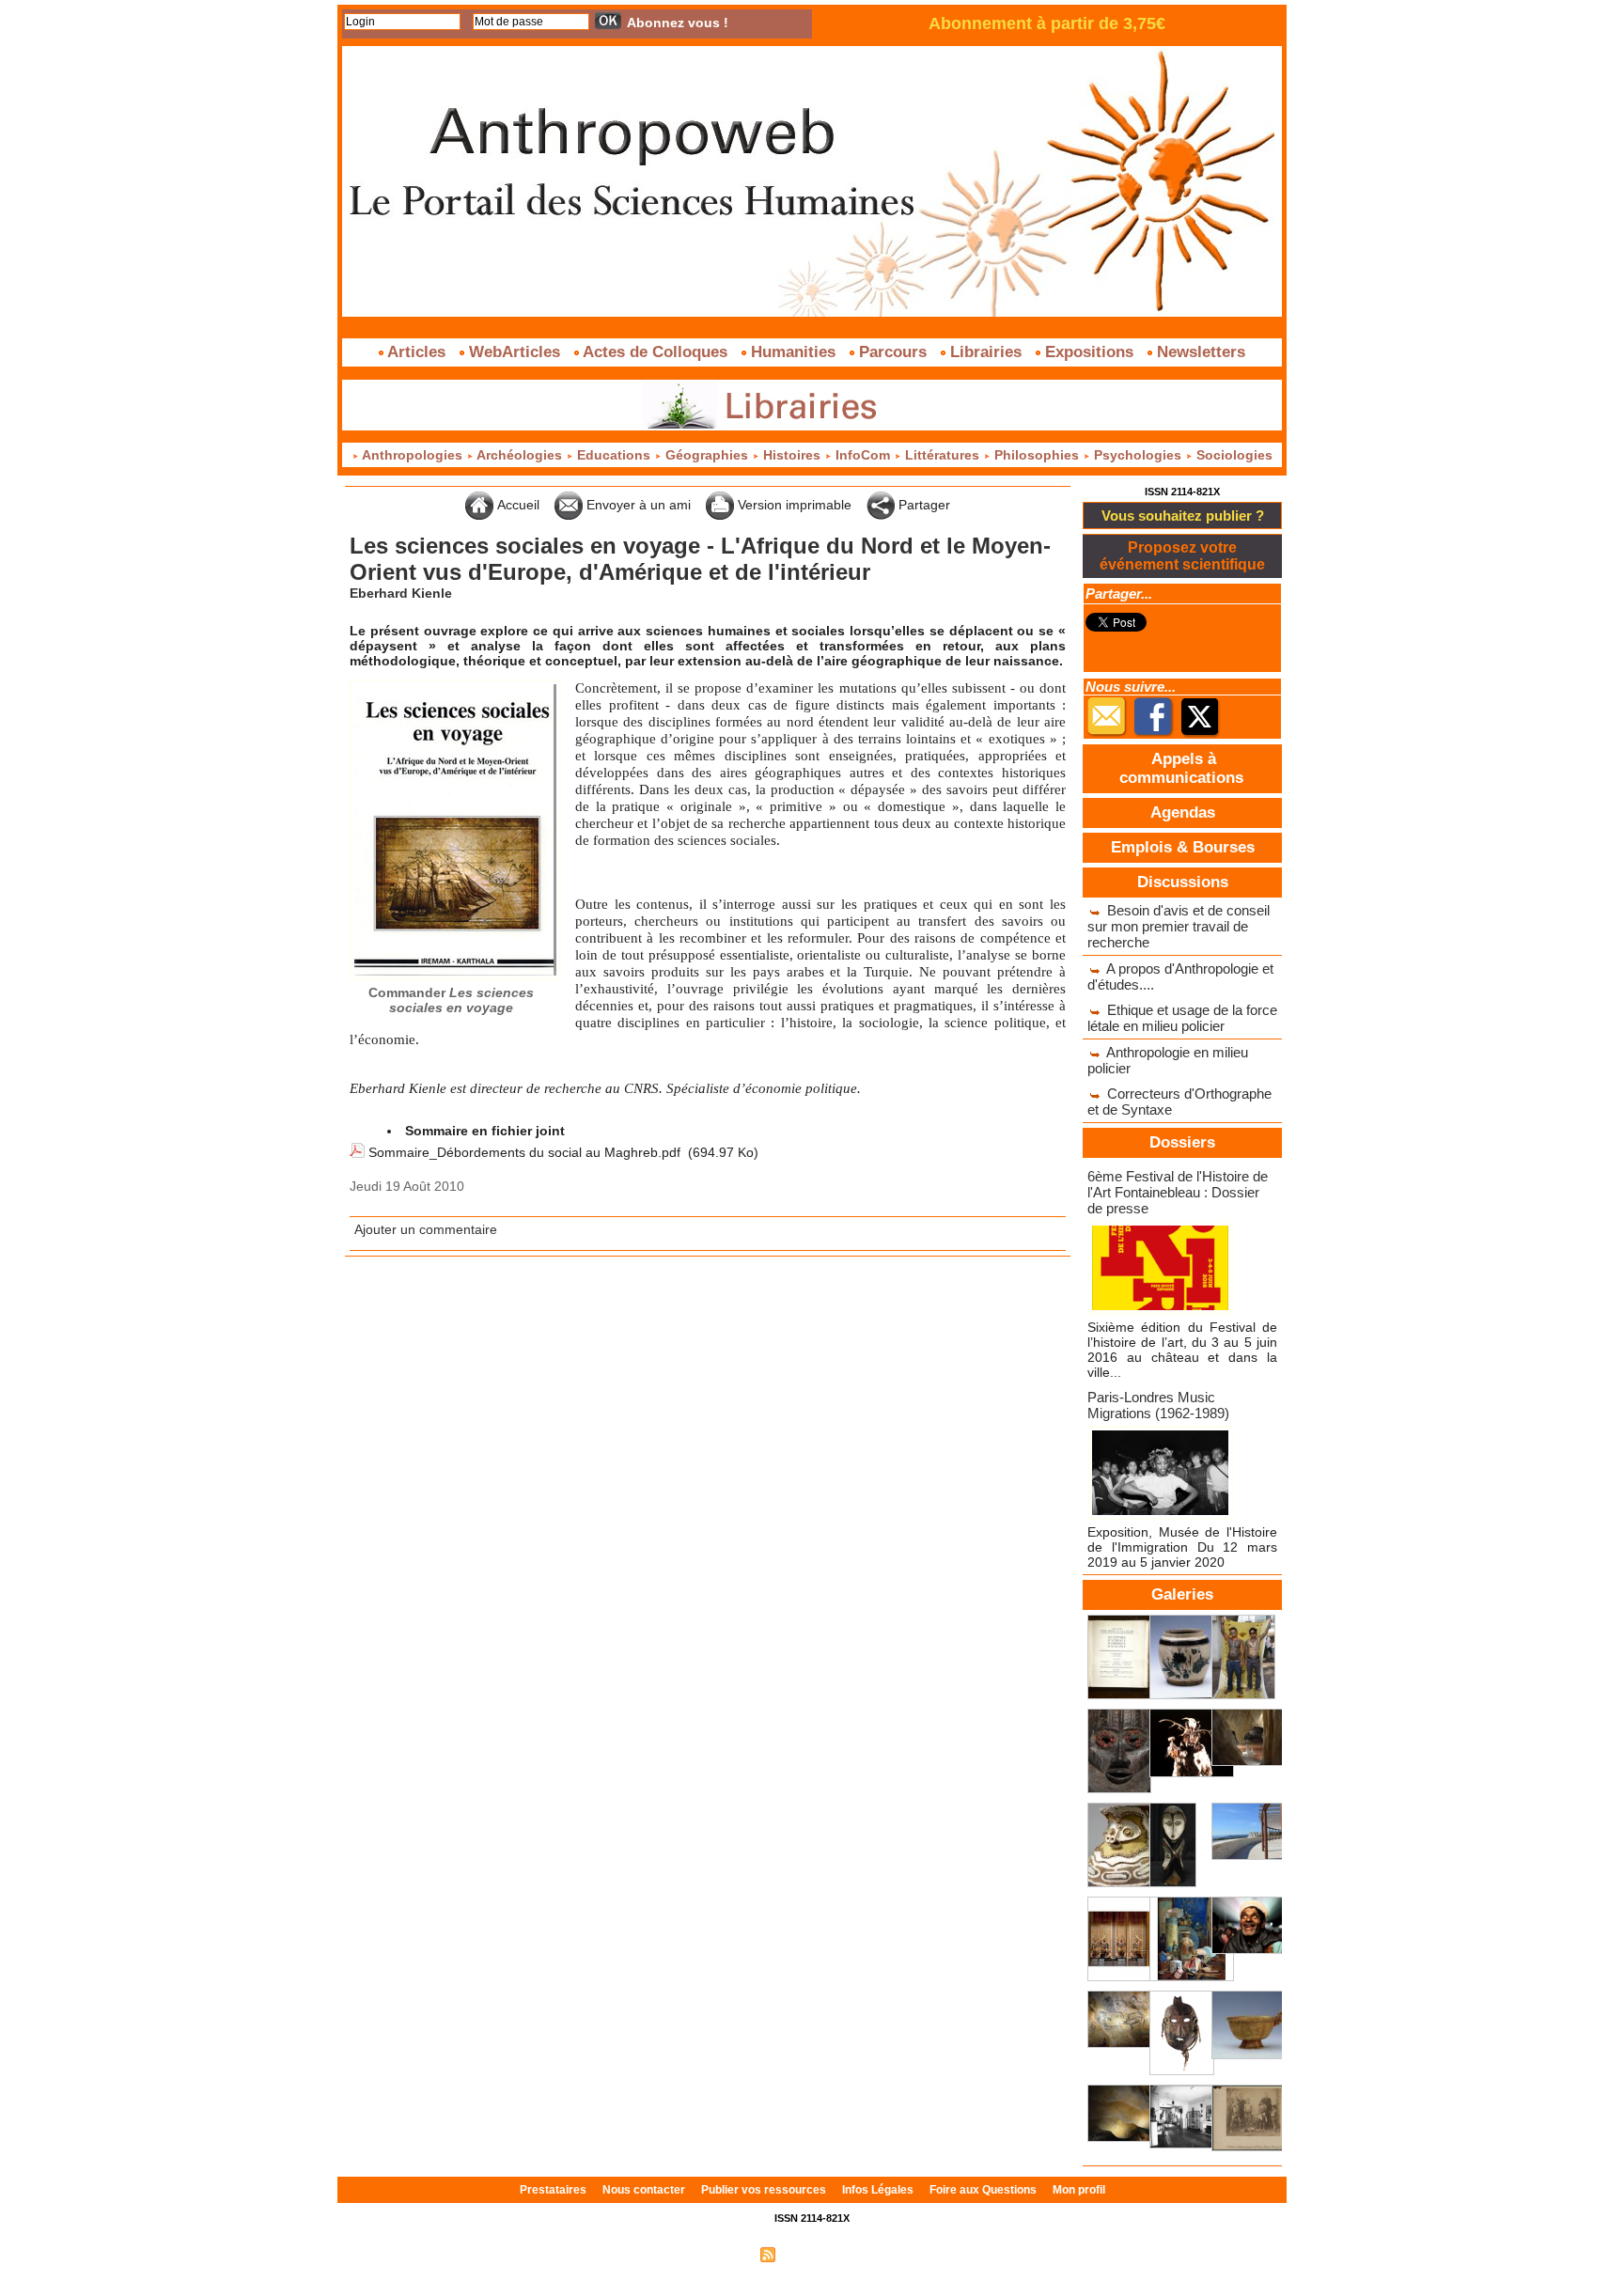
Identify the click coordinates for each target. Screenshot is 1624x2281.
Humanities (793, 352)
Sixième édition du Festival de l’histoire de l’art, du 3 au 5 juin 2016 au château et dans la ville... (1182, 1350)
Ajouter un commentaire (426, 1229)
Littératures (942, 455)
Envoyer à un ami (637, 505)
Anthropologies (413, 455)
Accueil (516, 505)
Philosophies (1037, 455)
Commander (451, 1000)
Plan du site (721, 2254)
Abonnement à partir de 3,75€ (1047, 23)
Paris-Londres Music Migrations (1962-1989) (1158, 1405)
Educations (614, 455)
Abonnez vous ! (678, 23)
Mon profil (1079, 2190)
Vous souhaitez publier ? (1183, 516)
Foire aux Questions (984, 2190)
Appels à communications (1181, 768)
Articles (417, 352)
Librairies (986, 352)
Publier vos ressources (765, 2190)
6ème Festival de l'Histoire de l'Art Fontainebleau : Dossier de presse (1178, 1192)
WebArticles (515, 352)
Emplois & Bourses (1183, 847)
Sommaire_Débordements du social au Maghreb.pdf (524, 1152)
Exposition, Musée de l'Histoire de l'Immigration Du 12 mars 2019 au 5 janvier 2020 (1182, 1547)
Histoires (792, 455)
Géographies (707, 455)
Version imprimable (793, 505)
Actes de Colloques (656, 352)
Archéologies (520, 455)
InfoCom (863, 455)
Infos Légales (879, 2190)
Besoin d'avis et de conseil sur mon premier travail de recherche (1179, 926)
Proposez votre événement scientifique (1182, 556)
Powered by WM (892, 2254)
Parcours (893, 352)
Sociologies (1233, 455)
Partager (922, 505)
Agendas (1183, 812)
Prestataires (554, 2190)
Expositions (1089, 352)
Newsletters (1199, 352)
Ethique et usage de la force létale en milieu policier (1182, 1018)
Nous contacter (645, 2190)
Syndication (810, 2254)
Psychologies (1138, 455)
